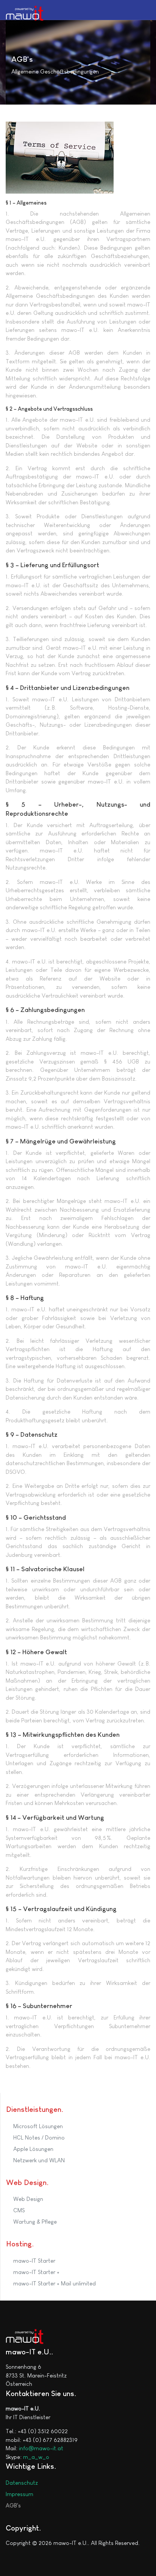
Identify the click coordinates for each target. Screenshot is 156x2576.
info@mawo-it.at (41, 2448)
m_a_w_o (36, 2457)
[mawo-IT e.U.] (25, 13)
